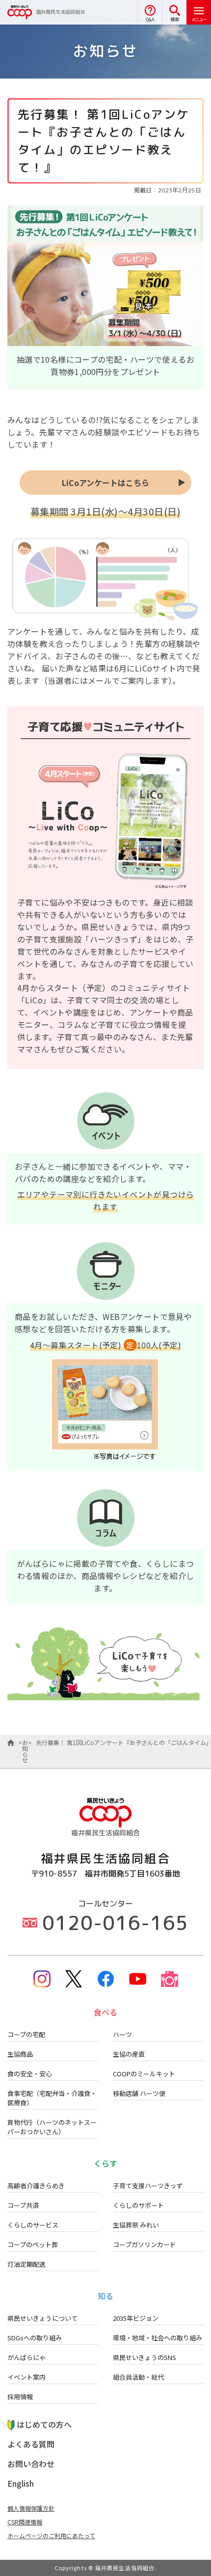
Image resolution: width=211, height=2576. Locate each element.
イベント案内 (26, 2377)
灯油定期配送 (26, 2264)
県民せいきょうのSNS (145, 2357)
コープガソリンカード (145, 2244)
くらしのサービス (33, 2225)
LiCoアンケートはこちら (105, 483)
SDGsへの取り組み (35, 2338)
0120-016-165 (115, 1923)
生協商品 (20, 2054)
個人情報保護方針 (31, 2508)
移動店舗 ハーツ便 (139, 2093)
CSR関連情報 (25, 2522)
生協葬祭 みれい (136, 2225)
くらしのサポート (138, 2205)
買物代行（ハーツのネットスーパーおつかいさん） (52, 2127)
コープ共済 (23, 2205)
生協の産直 (129, 2054)
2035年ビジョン (136, 2318)
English (21, 2483)
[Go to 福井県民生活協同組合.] (11, 1743)
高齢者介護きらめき (36, 2186)
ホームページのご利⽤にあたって (51, 2536)
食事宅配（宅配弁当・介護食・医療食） (52, 2098)
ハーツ (122, 2034)
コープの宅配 (26, 2034)
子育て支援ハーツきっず (148, 2186)
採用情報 (20, 2397)
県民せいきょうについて (42, 2318)
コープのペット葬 (33, 2244)
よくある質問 (31, 2444)
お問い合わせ (31, 2464)
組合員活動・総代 (138, 2377)
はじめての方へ (44, 2424)
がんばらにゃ (26, 2357)
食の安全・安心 (30, 2074)
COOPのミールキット (144, 2074)
